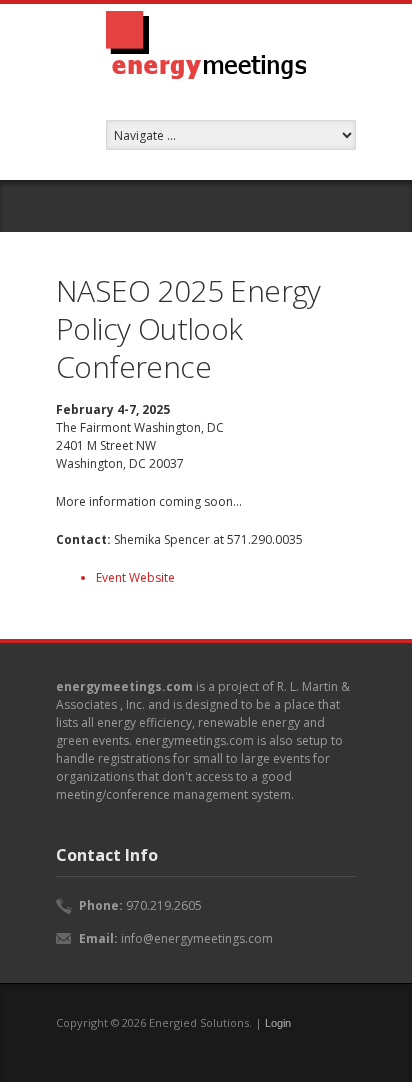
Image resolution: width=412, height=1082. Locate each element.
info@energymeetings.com (197, 938)
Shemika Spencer (162, 539)
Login (278, 1023)
